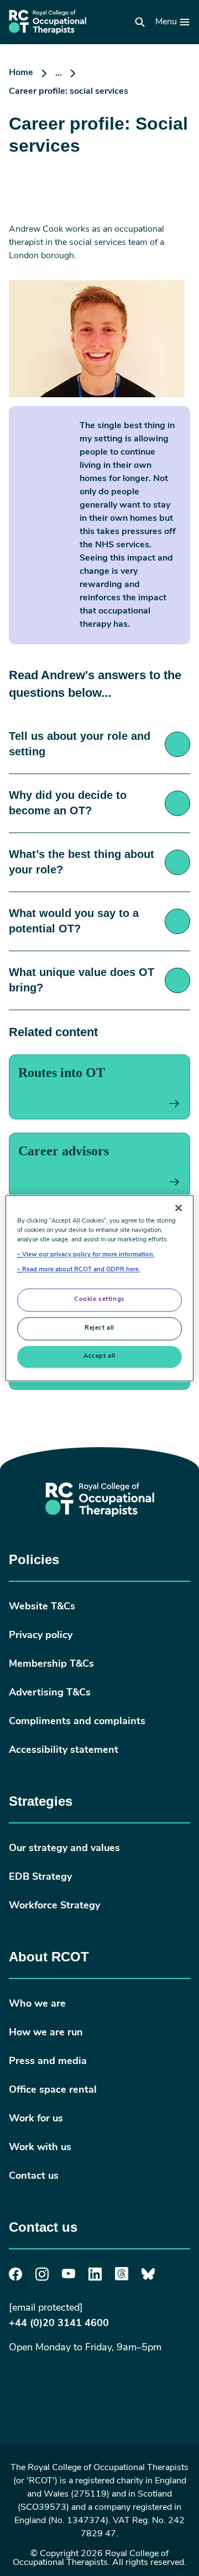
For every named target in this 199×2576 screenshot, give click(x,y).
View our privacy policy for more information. (88, 1255)
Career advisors (64, 1151)
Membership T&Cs (51, 1665)
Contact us (34, 2177)
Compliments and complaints (77, 1722)
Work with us (40, 2148)
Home (21, 73)
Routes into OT (62, 1073)
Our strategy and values (64, 1849)
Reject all (99, 1328)
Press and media (48, 2062)
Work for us (36, 2119)
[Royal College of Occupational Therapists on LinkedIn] (95, 2279)
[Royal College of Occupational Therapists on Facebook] (15, 2279)
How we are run (46, 2033)
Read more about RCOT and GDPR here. (81, 1270)
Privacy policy (41, 1636)
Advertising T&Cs (50, 1693)
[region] (99, 1288)
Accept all (99, 1356)
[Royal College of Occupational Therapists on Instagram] (42, 2279)
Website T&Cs (42, 1607)
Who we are (37, 2004)
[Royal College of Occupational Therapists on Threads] (122, 2278)
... (59, 73)
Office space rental (53, 2090)
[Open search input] (140, 22)
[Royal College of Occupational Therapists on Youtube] (69, 2276)
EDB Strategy (40, 1878)
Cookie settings (99, 1299)
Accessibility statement (64, 1751)
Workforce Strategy (54, 1906)
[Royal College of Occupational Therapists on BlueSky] (148, 2278)
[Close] (179, 1208)
